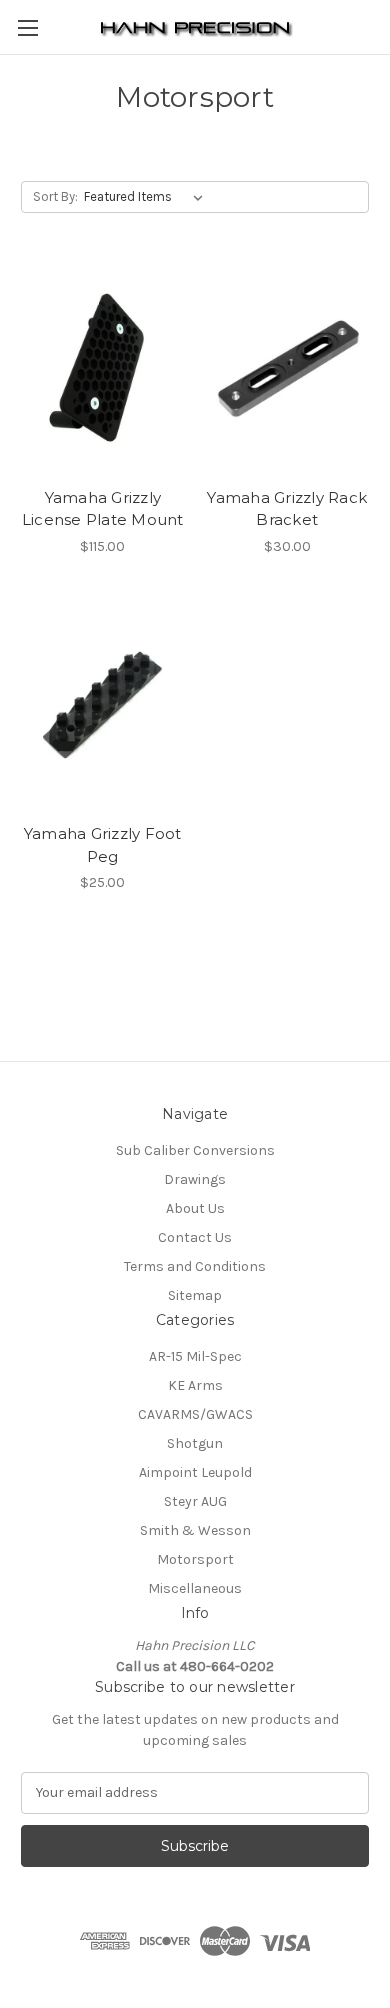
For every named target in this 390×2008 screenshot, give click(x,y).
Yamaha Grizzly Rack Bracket (287, 509)
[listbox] (147, 197)
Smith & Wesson (195, 1530)
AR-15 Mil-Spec (195, 1356)
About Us (195, 1208)
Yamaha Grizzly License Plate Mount (103, 509)
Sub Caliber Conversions (195, 1150)
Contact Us (195, 1237)
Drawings (195, 1179)
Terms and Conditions (195, 1266)
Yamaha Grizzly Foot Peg (103, 845)
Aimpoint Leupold (195, 1472)
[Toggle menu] (27, 27)
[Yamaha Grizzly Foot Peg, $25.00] (103, 706)
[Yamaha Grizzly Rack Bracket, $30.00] (288, 369)
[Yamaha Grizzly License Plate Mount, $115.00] (103, 369)
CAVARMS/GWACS (195, 1414)
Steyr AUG (195, 1501)
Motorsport (195, 1559)
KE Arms (195, 1385)
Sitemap (195, 1295)
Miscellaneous (195, 1588)
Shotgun (195, 1443)
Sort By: (55, 196)
